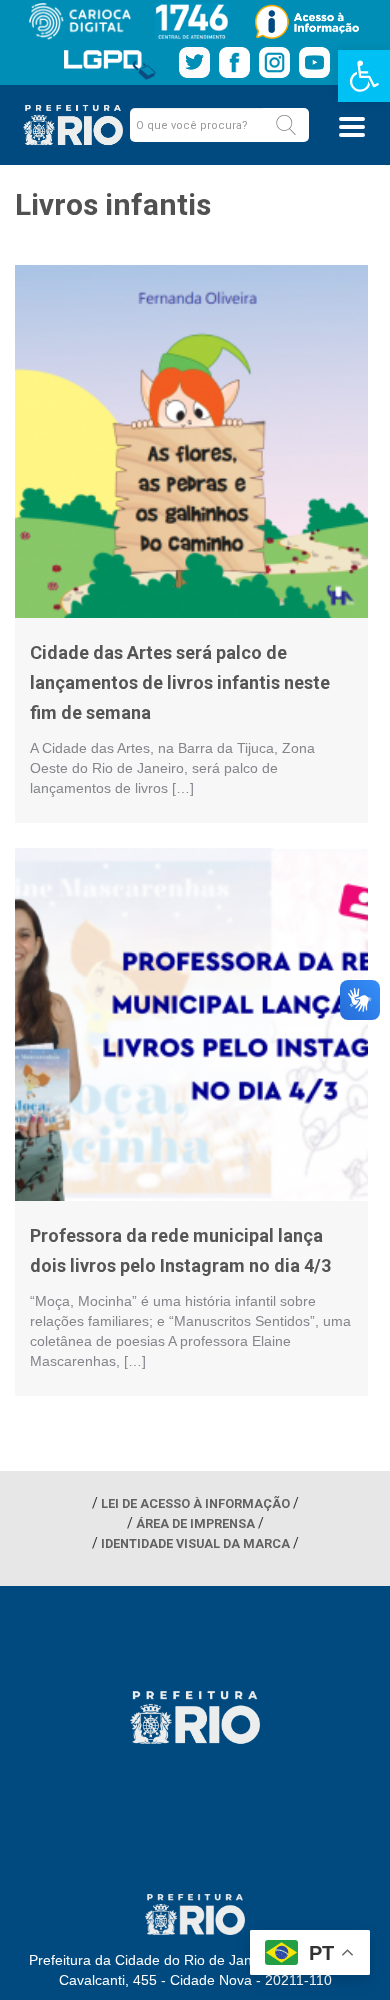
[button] (286, 125)
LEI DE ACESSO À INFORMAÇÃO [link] (195, 1503)
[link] (364, 76)
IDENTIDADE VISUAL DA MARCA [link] (195, 1543)
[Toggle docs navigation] (352, 127)
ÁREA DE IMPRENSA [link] (195, 1523)
